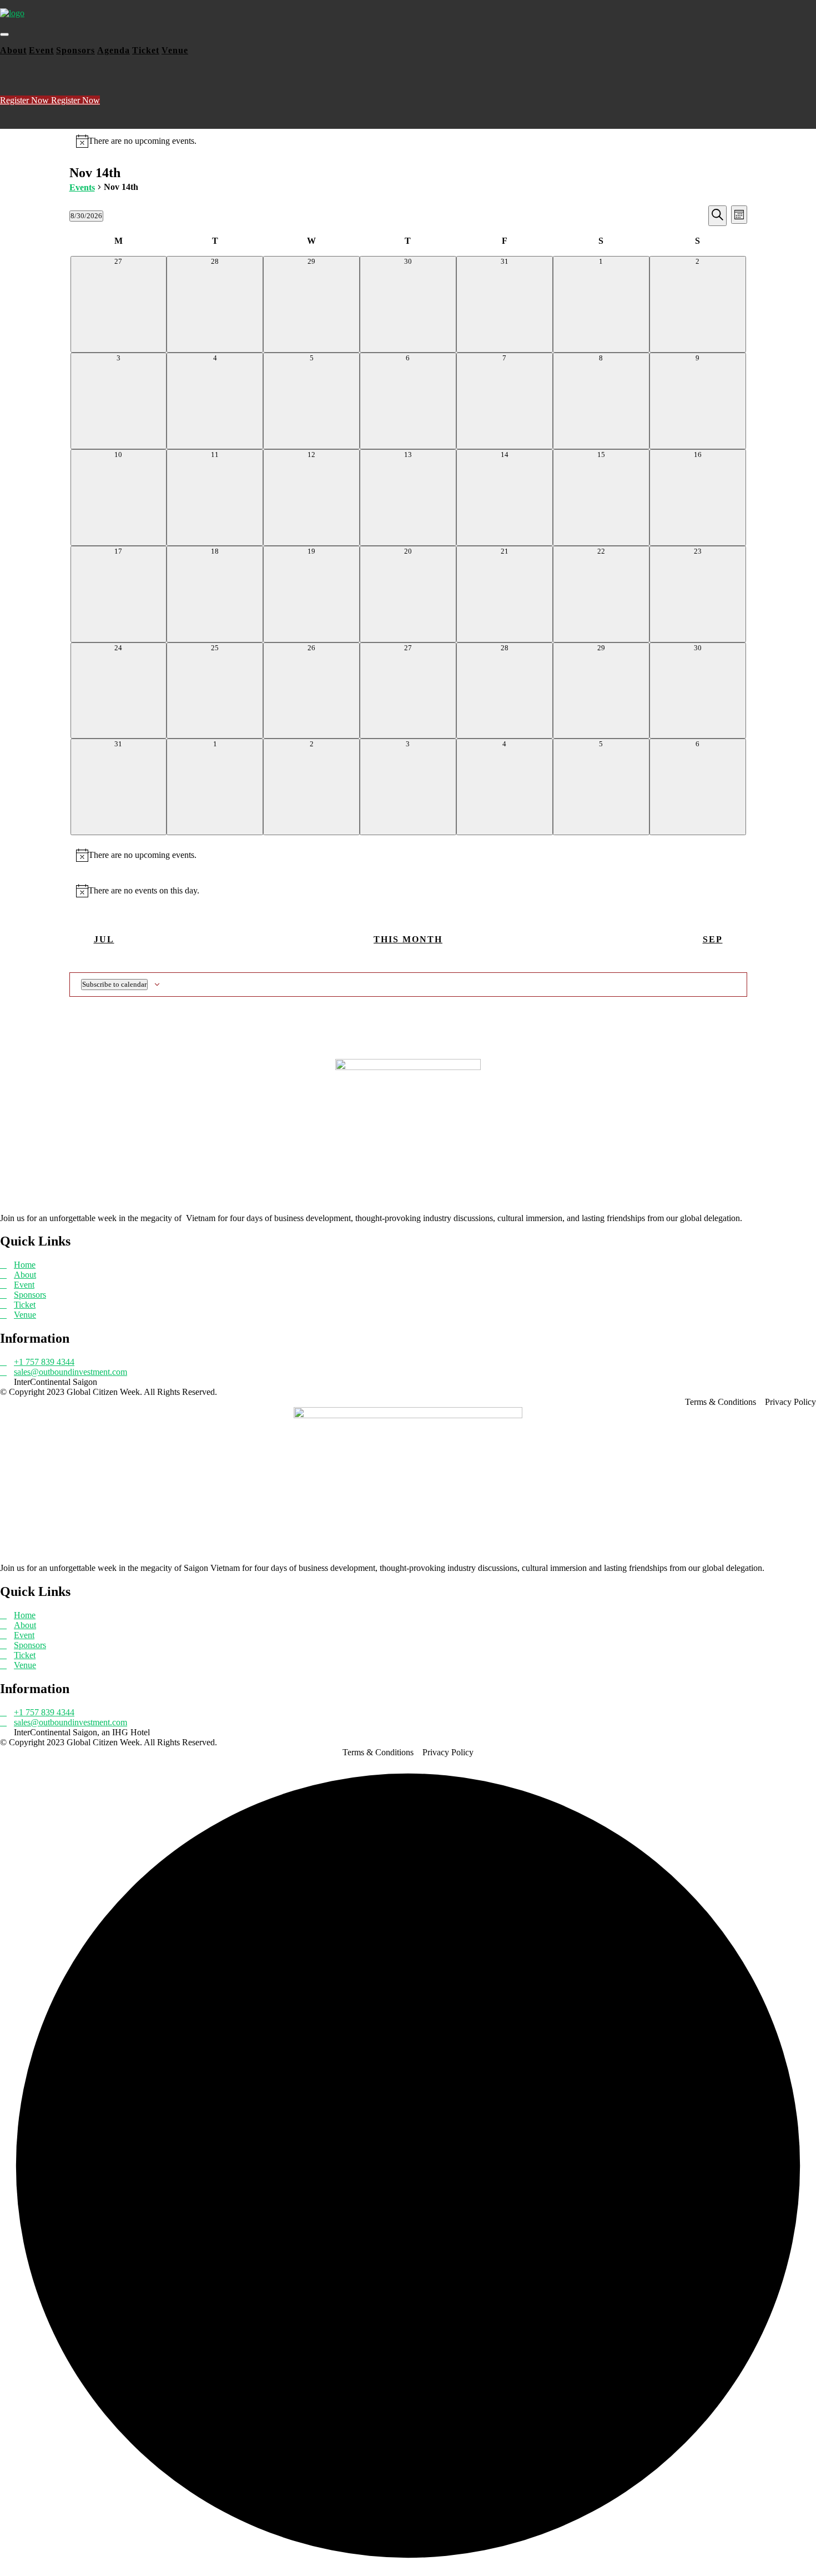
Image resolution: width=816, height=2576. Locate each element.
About (13, 50)
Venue (175, 50)
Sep (713, 939)
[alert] (408, 141)
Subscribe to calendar (114, 984)
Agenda (114, 50)
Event (41, 50)
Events (82, 187)
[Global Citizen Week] (12, 13)
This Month (408, 939)
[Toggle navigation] (4, 34)
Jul (104, 939)
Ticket (146, 50)
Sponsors (75, 50)
